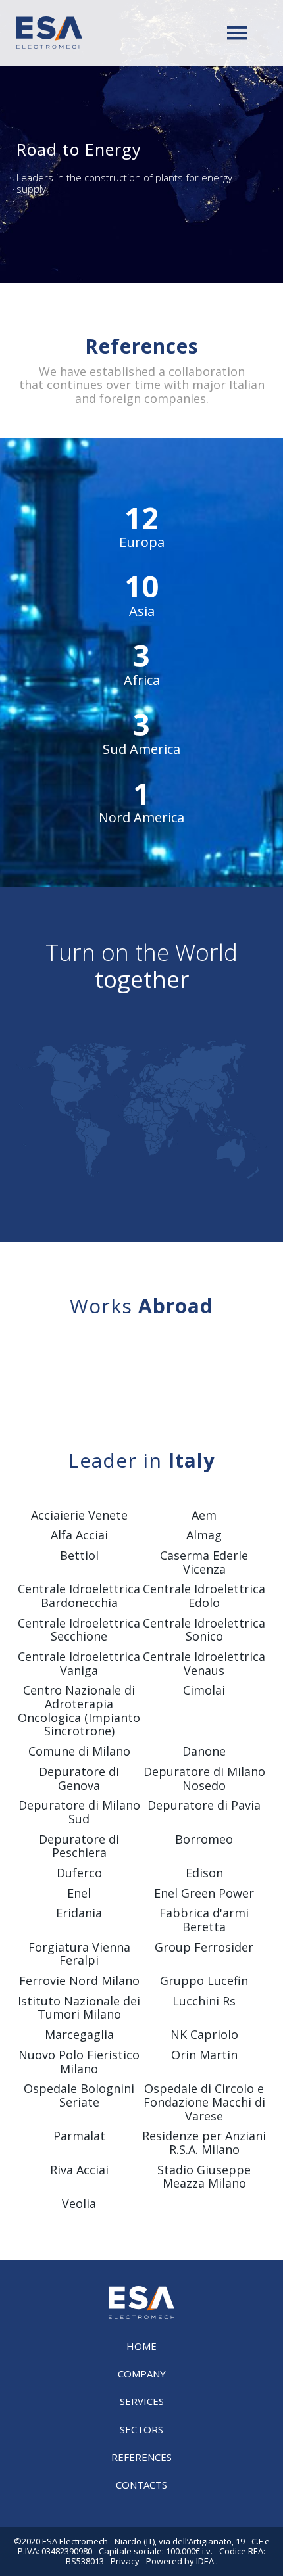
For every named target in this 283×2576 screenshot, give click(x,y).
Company (142, 2374)
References (141, 2457)
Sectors (141, 2429)
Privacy (125, 2561)
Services (142, 2401)
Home (141, 2346)
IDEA (205, 2561)
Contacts (141, 2485)
